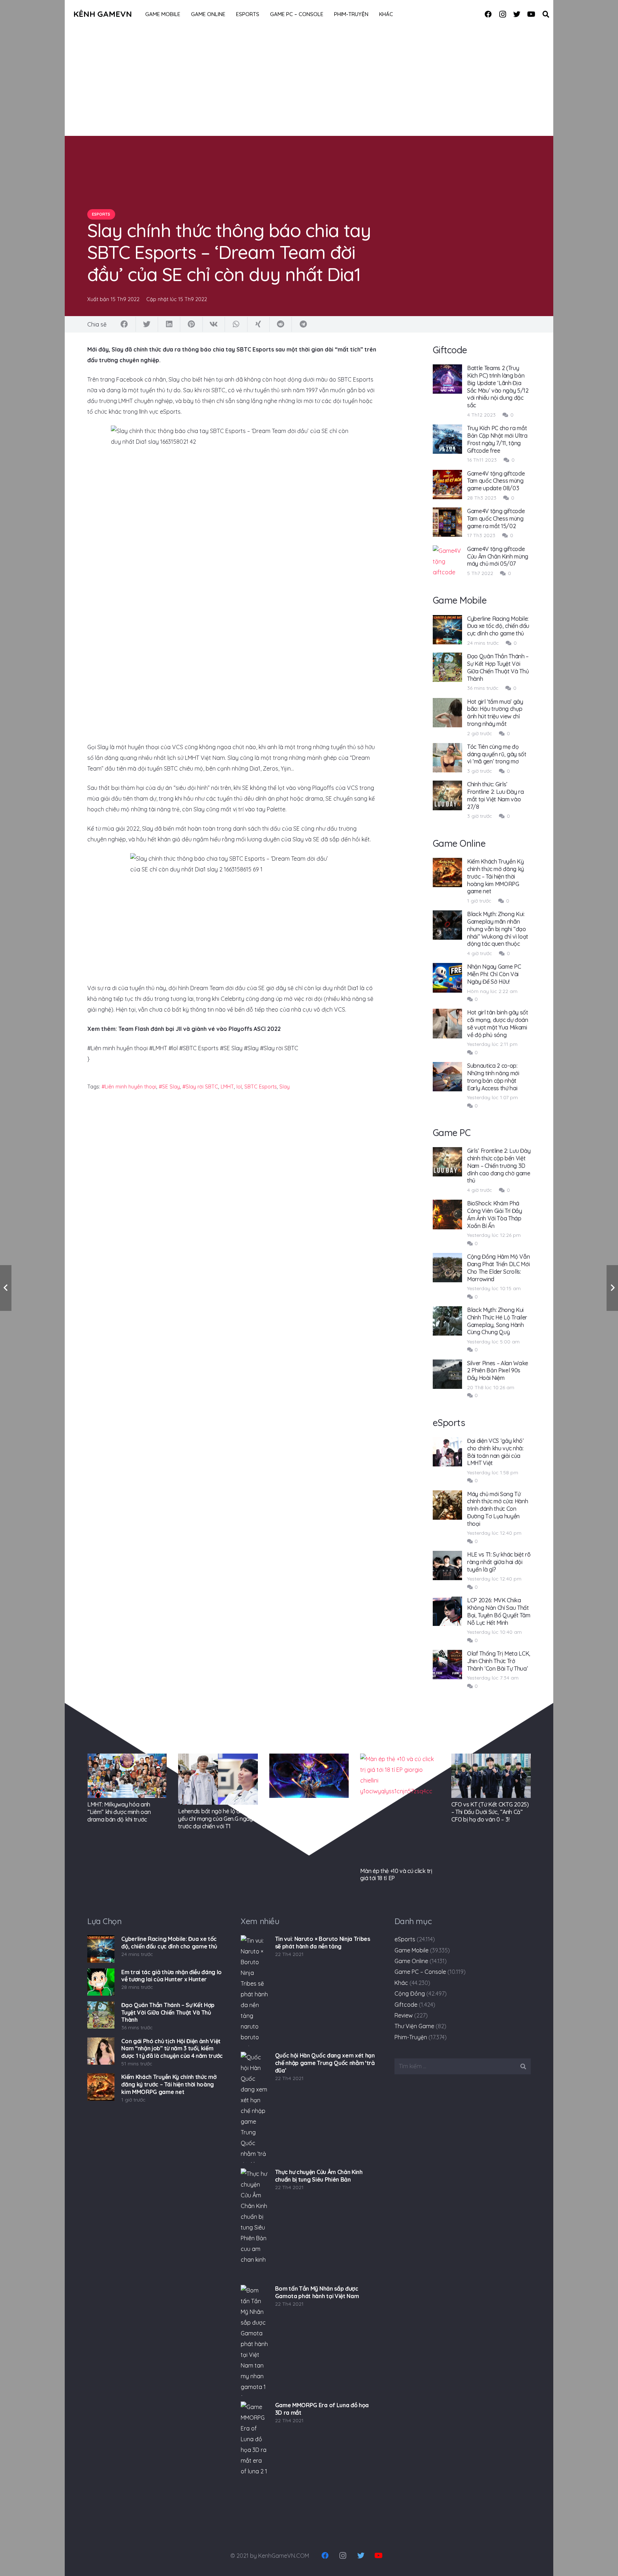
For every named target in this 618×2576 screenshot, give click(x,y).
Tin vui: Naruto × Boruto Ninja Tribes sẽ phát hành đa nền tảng (323, 1943)
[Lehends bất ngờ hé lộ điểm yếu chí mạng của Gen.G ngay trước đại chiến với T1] (218, 1779)
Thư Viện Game (414, 2026)
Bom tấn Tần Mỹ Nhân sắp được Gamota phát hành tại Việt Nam (317, 2292)
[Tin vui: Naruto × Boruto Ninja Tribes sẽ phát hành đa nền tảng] (254, 1991)
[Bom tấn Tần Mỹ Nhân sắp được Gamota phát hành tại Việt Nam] (254, 2340)
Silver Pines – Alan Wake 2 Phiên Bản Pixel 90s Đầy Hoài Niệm (498, 1371)
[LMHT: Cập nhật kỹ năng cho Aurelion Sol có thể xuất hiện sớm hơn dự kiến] (309, 1776)
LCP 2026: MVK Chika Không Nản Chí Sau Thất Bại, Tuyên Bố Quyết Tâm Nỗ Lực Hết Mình (499, 1611)
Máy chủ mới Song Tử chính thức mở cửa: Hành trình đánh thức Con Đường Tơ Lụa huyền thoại (498, 1509)
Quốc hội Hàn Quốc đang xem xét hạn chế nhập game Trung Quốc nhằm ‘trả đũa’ (325, 2063)
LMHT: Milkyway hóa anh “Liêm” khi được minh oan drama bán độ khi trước (119, 1812)
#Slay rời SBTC (200, 1087)
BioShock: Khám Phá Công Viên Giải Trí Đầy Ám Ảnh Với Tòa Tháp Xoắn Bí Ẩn (495, 1214)
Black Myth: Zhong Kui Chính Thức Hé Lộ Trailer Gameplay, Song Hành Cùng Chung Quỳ (497, 1321)
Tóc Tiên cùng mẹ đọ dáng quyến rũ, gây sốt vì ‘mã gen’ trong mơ (497, 754)
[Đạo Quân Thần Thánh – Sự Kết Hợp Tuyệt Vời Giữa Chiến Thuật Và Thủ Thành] (101, 2015)
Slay (285, 1087)
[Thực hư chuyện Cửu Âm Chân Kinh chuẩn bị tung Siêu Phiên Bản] (254, 2224)
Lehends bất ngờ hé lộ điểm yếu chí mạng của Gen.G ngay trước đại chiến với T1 (215, 1819)
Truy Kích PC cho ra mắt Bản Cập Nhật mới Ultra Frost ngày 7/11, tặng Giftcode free (497, 439)
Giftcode (406, 2005)
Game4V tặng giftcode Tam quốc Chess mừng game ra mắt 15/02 (496, 518)
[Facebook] (488, 14)
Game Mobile (411, 1950)
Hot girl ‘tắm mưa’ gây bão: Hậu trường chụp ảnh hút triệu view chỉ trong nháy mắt (495, 713)
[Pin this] (191, 324)
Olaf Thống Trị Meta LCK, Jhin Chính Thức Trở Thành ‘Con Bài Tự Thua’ (499, 1661)
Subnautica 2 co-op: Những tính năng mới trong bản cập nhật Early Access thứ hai (493, 1077)
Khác (401, 1983)
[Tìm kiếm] (546, 14)
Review (404, 2015)
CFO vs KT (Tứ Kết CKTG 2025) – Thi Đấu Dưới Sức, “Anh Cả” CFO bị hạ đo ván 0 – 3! (490, 1812)
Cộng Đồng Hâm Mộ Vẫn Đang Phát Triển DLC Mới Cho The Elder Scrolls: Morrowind (499, 1268)
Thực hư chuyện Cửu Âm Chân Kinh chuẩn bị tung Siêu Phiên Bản (319, 2176)
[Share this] (124, 324)
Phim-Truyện (411, 2037)
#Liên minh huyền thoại (129, 1087)
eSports (405, 1939)
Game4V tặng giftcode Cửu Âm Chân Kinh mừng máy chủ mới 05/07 (498, 556)
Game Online (411, 1961)
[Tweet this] (147, 324)
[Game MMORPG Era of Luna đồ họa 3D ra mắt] (254, 2457)
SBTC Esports (261, 1087)
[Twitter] (517, 14)
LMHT (227, 1087)
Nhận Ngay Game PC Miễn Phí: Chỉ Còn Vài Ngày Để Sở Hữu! (494, 974)
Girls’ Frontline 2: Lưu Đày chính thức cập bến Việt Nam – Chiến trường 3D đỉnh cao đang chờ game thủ (499, 1166)
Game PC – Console (420, 1972)
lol (239, 1087)
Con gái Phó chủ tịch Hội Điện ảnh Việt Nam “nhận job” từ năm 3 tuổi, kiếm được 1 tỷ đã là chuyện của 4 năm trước (172, 2049)
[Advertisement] (309, 82)
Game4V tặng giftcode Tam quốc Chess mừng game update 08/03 (496, 481)
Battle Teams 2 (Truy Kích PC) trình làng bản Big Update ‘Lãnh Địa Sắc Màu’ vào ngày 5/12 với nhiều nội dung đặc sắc (498, 387)
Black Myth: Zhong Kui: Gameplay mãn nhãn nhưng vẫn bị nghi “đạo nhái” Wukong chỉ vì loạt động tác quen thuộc (498, 929)
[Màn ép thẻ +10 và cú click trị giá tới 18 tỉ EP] (400, 1809)
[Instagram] (502, 14)
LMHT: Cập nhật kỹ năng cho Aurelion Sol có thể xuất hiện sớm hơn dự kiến (306, 1812)
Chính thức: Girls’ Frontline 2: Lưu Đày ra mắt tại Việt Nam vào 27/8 (496, 795)
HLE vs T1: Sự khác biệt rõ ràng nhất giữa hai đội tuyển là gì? (499, 1562)
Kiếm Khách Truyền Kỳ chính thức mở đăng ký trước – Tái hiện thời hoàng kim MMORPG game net (496, 876)
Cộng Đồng (410, 1994)
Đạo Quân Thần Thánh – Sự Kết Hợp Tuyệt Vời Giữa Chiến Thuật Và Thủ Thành (498, 667)
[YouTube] (531, 14)
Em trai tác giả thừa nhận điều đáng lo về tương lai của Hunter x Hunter (171, 1976)
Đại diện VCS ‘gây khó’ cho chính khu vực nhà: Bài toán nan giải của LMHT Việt (496, 1452)
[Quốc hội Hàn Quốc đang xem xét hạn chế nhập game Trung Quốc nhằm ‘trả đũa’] (254, 2107)
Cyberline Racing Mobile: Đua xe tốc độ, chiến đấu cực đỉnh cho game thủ (498, 626)
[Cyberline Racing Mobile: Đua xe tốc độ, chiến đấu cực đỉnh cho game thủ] (101, 1949)
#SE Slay (169, 1087)
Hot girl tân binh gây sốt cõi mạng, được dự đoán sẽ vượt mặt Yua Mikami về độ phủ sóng (498, 1023)
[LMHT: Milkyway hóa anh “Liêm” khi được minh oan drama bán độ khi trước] (127, 1776)
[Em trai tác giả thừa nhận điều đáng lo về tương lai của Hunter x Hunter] (101, 1982)
